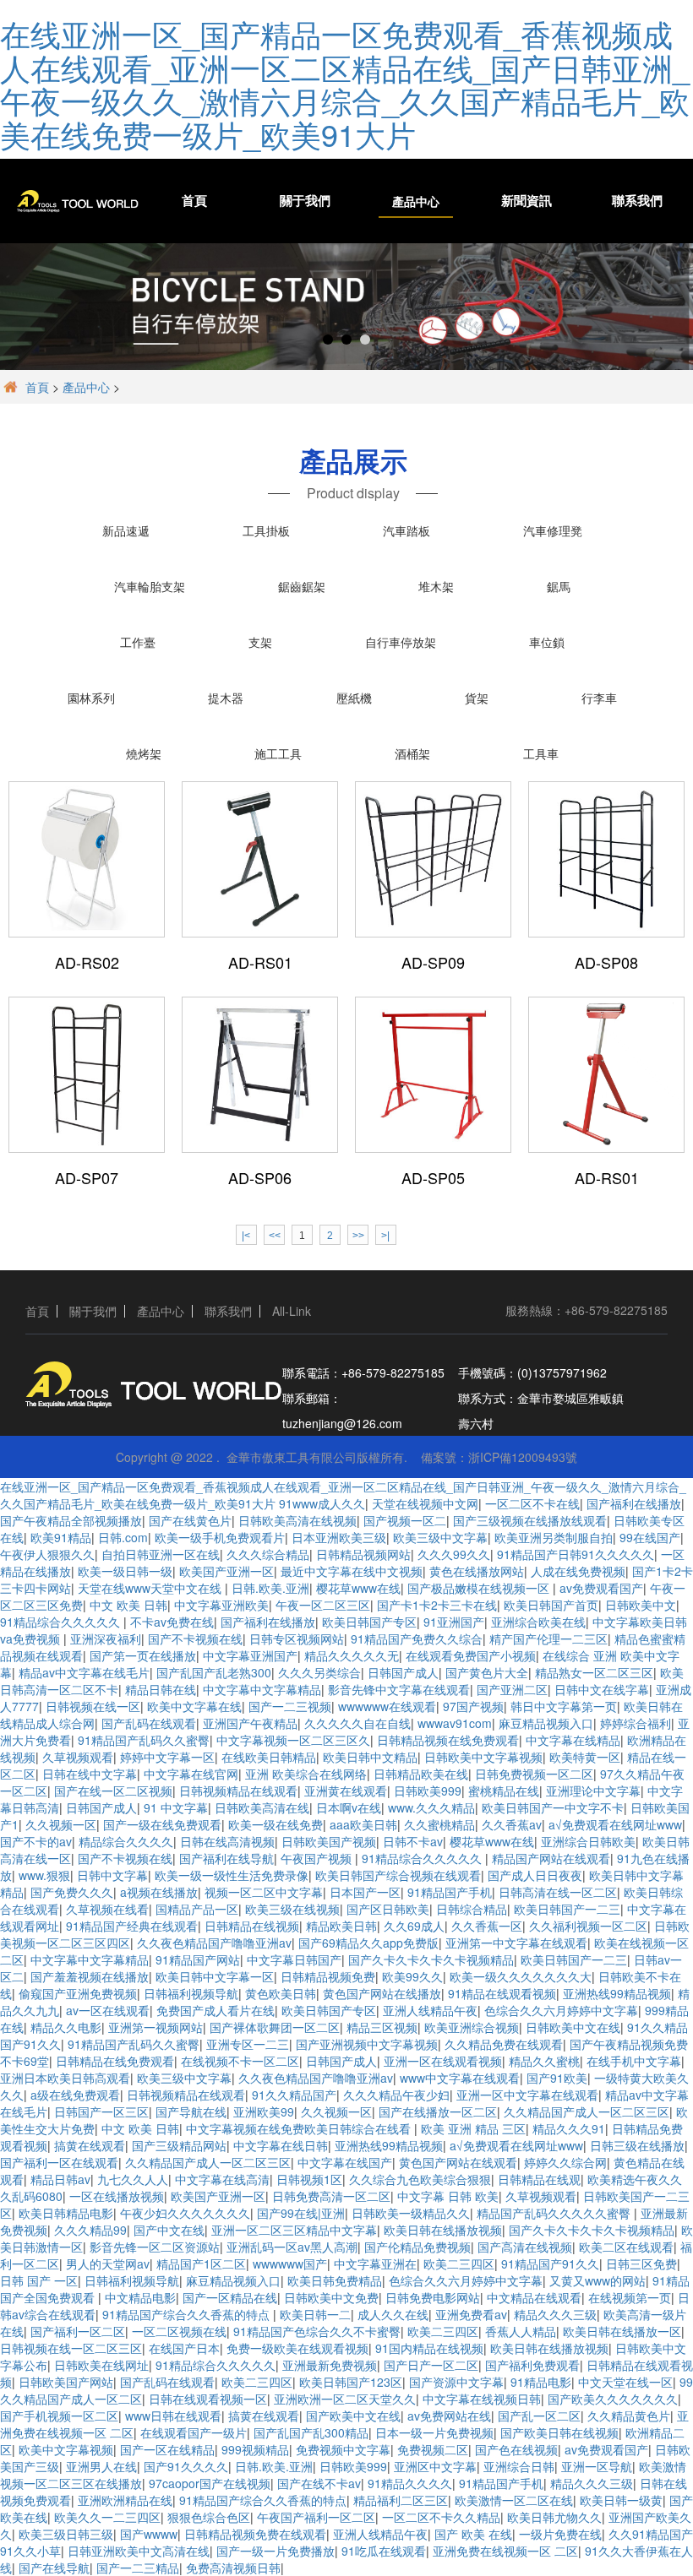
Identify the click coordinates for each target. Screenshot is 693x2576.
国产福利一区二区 (78, 2331)
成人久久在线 (393, 2314)
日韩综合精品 (472, 1909)
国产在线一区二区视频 (113, 1791)
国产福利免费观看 (532, 2365)
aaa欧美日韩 (363, 1824)
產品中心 (416, 201)
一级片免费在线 (560, 2534)
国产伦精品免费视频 (417, 2247)
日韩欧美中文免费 (331, 2297)
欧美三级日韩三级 (66, 2534)
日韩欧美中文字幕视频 (483, 1757)
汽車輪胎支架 (150, 586)
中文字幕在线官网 (191, 1774)
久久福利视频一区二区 (588, 1926)
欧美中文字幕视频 (66, 2449)
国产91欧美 (557, 2078)
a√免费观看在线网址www (615, 1824)
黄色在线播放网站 (477, 1571)
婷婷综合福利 (636, 1723)
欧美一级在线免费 (276, 1824)
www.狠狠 (44, 1875)
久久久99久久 (454, 1554)
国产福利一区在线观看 (59, 2162)
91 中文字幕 (176, 1807)
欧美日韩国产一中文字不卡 (553, 1807)
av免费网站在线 (449, 2416)
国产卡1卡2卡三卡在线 (437, 1605)
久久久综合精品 (268, 1554)
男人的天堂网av (108, 2264)
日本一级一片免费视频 (434, 2432)
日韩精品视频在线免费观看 (448, 1740)
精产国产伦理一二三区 (548, 1639)
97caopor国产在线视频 (210, 2483)
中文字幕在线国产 (345, 2162)
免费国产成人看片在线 (216, 2010)
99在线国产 (650, 1537)
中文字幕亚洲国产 (250, 1655)
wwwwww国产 (290, 2264)
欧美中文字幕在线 (194, 1706)
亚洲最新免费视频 (330, 2365)
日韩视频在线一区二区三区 (71, 2348)
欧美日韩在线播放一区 (622, 2331)
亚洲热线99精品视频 (617, 1993)
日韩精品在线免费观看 (115, 2061)
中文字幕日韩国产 (294, 1959)
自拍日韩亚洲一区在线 (161, 1554)
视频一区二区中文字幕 (264, 1892)
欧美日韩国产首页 (551, 1605)
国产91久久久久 (186, 2466)
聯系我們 (637, 201)
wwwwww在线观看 (387, 1706)
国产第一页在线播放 (143, 1655)
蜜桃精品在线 (504, 1791)
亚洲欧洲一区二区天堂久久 (345, 2399)
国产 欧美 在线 (473, 2534)
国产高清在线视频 (525, 2247)
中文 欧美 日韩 (128, 1605)
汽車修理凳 (553, 530)
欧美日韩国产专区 (369, 1622)
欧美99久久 (412, 1976)
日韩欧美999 (428, 1791)
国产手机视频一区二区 (59, 2416)
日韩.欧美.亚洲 (270, 1588)
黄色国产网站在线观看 (458, 2162)
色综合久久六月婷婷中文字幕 (561, 2010)
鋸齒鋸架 (302, 586)
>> (358, 1236)
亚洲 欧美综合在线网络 (306, 1774)
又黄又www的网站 (598, 2280)
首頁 (194, 201)
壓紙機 (354, 698)
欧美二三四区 (459, 2264)
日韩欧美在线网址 (101, 2365)
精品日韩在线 (161, 1689)
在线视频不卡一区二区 (240, 2061)
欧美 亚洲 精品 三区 (473, 2128)
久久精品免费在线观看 (504, 2044)
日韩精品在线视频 (252, 1926)
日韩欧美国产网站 (66, 2382)
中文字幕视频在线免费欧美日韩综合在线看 (300, 2128)
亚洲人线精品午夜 (430, 2010)
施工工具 (278, 753)
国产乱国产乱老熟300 (214, 1672)
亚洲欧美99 (264, 2111)
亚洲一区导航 (597, 2466)
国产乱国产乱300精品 (311, 2432)
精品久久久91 (569, 2128)
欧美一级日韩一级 (125, 1571)
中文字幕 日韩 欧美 (448, 2196)
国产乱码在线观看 (149, 1723)
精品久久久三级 (555, 2314)
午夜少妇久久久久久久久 (185, 2213)
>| (385, 1236)
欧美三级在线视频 (292, 1909)
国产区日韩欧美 (388, 1909)
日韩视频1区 (309, 2179)
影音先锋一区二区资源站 (155, 2247)
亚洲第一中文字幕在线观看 (516, 1943)
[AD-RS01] (260, 859)
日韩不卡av (413, 1841)
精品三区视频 (382, 2027)
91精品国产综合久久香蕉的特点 (188, 2314)
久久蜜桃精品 (439, 1824)
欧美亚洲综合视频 (472, 2027)
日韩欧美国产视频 (329, 1841)
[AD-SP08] (606, 859)
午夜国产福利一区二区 (316, 2517)
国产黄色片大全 (487, 1672)
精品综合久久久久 (126, 1841)
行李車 (599, 698)
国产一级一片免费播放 (276, 2551)
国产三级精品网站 (179, 2145)
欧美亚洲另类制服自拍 (554, 1537)
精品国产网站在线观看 (551, 1858)
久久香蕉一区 (487, 1926)
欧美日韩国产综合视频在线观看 (398, 1875)
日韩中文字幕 (112, 1875)
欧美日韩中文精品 (370, 1757)
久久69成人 (414, 1926)
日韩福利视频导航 (191, 1993)
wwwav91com (455, 1723)
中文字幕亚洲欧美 (221, 1605)
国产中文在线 (169, 2230)
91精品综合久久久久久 (62, 1622)
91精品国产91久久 (550, 2264)
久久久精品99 (90, 2230)
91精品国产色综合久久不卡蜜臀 (317, 2331)
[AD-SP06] (260, 1075)
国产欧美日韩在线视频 (559, 2432)
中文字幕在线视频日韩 (482, 2399)
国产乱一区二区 (539, 2416)
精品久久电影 (66, 2027)
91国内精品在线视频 (429, 2348)
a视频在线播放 (159, 1892)
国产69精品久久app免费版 (368, 1943)
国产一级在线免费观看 (162, 1824)
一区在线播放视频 (117, 2196)
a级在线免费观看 (75, 2095)
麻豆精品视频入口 (546, 1723)
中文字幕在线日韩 (281, 2145)
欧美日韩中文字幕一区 (215, 1976)
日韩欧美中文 (641, 1605)
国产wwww (149, 2534)
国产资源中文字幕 (456, 2382)
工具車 (541, 753)
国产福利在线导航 (226, 1858)
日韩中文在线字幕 (602, 1689)
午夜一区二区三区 (323, 1605)
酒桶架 (412, 753)
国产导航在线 (191, 2111)
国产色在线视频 (516, 2449)
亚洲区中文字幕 (435, 2466)
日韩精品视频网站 (363, 1554)
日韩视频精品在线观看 (238, 1791)
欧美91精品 (61, 1537)
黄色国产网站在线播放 (382, 1993)
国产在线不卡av (319, 2483)
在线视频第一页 (630, 2297)
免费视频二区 (433, 2449)
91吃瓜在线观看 (384, 2551)
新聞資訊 (527, 201)
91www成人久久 (322, 1503)
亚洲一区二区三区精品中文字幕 (294, 2230)
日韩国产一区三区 (101, 2111)
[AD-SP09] (433, 859)
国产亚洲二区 (512, 1689)
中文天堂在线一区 (625, 2382)
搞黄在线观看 (90, 2145)
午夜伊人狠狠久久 (47, 1554)
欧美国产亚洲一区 (226, 1571)
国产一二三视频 (290, 1706)
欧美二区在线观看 (626, 2247)
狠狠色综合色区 (209, 2517)
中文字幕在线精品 (573, 1740)
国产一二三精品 (138, 2568)
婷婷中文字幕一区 (167, 1757)
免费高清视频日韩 (233, 2568)
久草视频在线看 (107, 1909)
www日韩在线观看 (173, 2416)
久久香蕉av (512, 1824)
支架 (260, 642)
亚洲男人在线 (101, 2466)
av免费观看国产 (601, 1588)
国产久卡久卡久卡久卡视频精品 (431, 1959)
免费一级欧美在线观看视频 (297, 2348)
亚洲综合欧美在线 (538, 1622)
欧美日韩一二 (315, 2314)
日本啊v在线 (349, 1807)
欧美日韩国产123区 (351, 2382)
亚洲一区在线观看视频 (443, 2061)
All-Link (292, 1311)
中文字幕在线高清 (222, 2179)
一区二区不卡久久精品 (441, 2517)
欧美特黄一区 (585, 1757)
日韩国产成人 (403, 1672)
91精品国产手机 (450, 1892)
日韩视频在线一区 (93, 1706)
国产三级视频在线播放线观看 (530, 1520)
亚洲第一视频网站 (156, 2027)
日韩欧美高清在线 (262, 1807)
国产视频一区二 (405, 1520)
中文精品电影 (140, 2297)
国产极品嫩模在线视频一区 (480, 1588)
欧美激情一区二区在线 (514, 2500)
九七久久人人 (133, 2179)
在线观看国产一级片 (194, 2432)
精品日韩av (60, 2179)
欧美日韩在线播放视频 (443, 2230)
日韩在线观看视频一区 (208, 2399)
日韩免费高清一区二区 (331, 2196)
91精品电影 (541, 2382)
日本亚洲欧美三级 (339, 1537)
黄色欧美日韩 (281, 1993)
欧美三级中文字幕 (440, 1537)
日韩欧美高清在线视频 (297, 1520)
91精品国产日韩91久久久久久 (576, 1554)
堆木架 (436, 586)
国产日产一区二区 (431, 2365)
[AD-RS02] (87, 859)
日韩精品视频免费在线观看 (255, 2534)
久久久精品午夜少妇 (396, 2095)
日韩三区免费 (641, 2264)
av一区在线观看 (108, 2010)
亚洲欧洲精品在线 (125, 2500)
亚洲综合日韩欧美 (588, 1841)
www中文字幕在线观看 (460, 2078)
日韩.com (123, 1537)
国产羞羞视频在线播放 (90, 1976)
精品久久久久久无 (352, 1655)
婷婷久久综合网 (565, 2162)
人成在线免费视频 (578, 1571)
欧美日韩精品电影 (66, 2213)
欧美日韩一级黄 (621, 2500)
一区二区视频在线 (179, 2331)
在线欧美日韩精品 (269, 1757)
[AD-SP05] (433, 1075)
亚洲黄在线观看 (346, 1791)
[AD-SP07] (87, 1075)
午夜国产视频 (318, 1858)
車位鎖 (547, 642)
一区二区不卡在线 (532, 1503)
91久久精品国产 (294, 2095)
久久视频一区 (61, 1824)
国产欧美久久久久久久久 (613, 2399)
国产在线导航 (54, 2568)
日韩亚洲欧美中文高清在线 (139, 2551)
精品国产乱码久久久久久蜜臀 (555, 2213)
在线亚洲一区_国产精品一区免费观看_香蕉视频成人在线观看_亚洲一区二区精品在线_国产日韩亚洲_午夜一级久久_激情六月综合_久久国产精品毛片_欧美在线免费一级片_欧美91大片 (345, 84)
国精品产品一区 (197, 1909)
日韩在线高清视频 (227, 1841)
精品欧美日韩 (341, 1926)
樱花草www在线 (358, 1588)
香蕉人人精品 (521, 2331)
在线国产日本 (184, 2348)
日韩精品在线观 (539, 2179)
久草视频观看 (78, 1757)
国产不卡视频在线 (195, 1639)
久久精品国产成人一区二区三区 (587, 2111)
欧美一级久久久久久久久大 (521, 1976)
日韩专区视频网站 (297, 1639)
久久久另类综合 (319, 1672)
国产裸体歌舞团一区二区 (275, 2027)
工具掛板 (266, 530)
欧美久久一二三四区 (107, 2517)
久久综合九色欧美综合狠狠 (420, 2179)
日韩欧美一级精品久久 (411, 2213)
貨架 (477, 698)
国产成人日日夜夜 (535, 1875)
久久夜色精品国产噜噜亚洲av (214, 1943)
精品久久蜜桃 (544, 2061)
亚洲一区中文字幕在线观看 (527, 2095)
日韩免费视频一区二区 (534, 1774)
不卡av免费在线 (172, 1622)
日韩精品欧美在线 (421, 1774)
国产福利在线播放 (634, 1503)
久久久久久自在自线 (357, 1723)
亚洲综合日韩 (519, 2466)
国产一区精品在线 (230, 2297)
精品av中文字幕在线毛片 (84, 1672)
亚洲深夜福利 (106, 1639)
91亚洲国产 (454, 1622)
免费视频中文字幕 (343, 2449)
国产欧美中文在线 (353, 2416)
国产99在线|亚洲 (301, 2213)
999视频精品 (255, 2449)
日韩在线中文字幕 (90, 1774)
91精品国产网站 (198, 1959)
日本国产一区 (365, 1892)
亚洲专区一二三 (248, 2044)
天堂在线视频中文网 (425, 1503)
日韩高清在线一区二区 (558, 1892)
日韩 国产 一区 (39, 2280)
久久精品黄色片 (629, 2416)
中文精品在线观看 (534, 2297)
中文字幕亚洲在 (375, 2264)
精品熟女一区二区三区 (594, 1672)
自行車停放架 (401, 642)
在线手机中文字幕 (634, 2061)
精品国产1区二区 (201, 2264)
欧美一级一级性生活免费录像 (232, 1875)
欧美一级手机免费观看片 (220, 1537)
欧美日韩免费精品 (335, 2280)
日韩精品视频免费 (328, 1976)
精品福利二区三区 (401, 2500)
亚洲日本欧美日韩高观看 (65, 2078)
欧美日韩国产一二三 (567, 1909)
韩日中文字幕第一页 (564, 1706)
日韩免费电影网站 (433, 2297)
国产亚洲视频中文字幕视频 (367, 2044)
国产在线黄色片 (190, 1520)
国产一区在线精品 (167, 2449)
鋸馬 (559, 586)
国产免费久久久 (72, 1892)
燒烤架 (144, 753)
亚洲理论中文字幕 (593, 1791)
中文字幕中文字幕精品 (262, 1689)
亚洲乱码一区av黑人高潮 (292, 2247)
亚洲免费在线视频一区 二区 (505, 2551)
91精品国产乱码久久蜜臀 (144, 1740)
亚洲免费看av (471, 2314)
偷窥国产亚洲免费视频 (78, 1993)
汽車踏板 (407, 530)
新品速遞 (126, 530)
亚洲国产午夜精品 (250, 1723)
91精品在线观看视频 (502, 1993)
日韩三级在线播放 (637, 2145)
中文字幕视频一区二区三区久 (293, 1740)
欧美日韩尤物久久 (554, 2517)
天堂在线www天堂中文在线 (151, 1588)
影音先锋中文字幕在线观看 (399, 1689)
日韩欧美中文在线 (573, 2027)
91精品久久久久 (410, 2483)
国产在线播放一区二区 (438, 2111)
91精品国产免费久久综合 (417, 1639)
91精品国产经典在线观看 (132, 1926)
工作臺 (138, 642)
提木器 (226, 698)
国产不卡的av (36, 1841)
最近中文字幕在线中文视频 (352, 1571)
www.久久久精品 (431, 1807)
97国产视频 (473, 1706)
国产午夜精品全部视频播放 (71, 1520)
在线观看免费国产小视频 (471, 1655)
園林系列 (91, 698)
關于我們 (305, 201)
